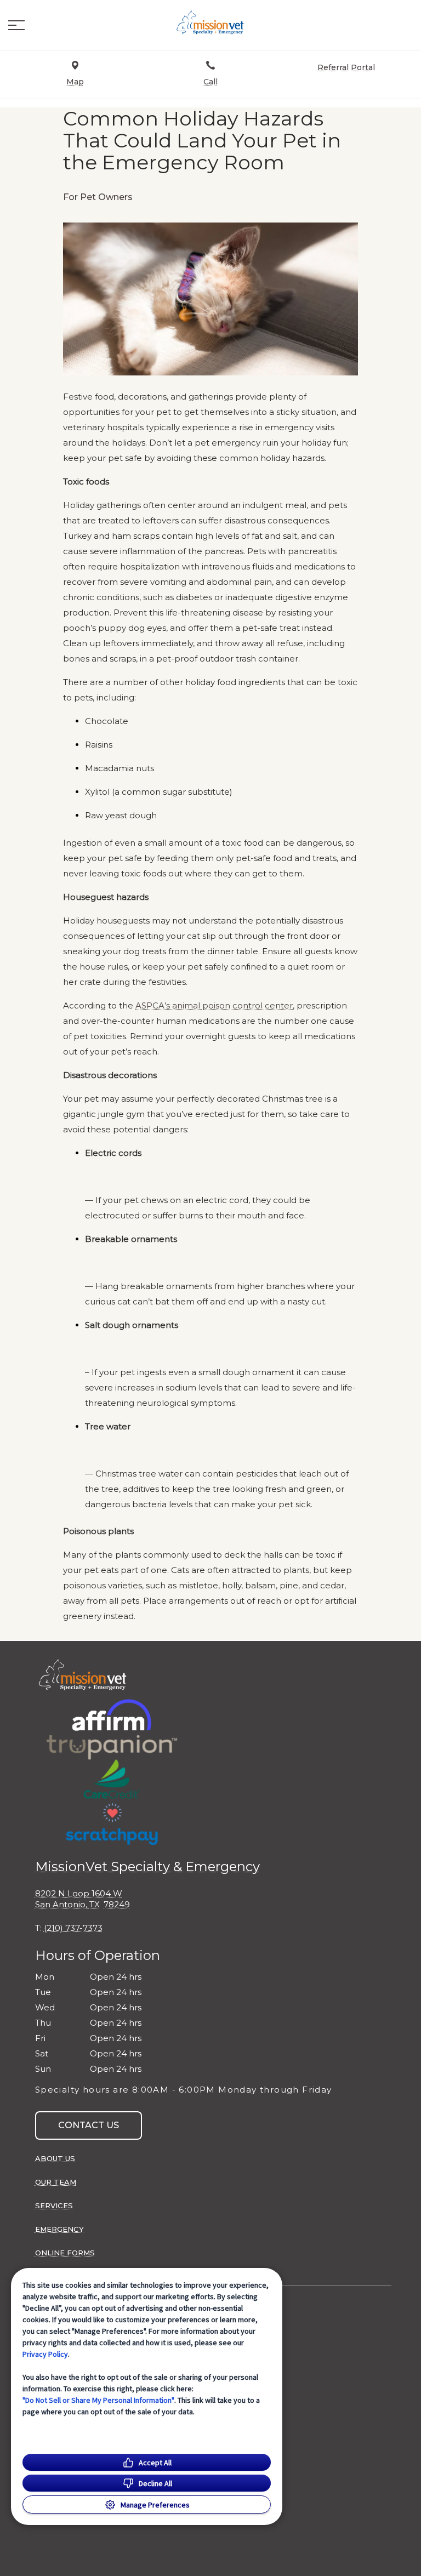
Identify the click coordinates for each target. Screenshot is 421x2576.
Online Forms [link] (65, 2253)
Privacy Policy (45, 2354)
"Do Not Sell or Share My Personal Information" (98, 2400)
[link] (210, 22)
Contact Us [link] (89, 2125)
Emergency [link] (59, 2229)
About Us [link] (55, 2158)
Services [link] (54, 2205)
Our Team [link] (56, 2182)
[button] (16, 25)
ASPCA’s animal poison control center (214, 1006)
